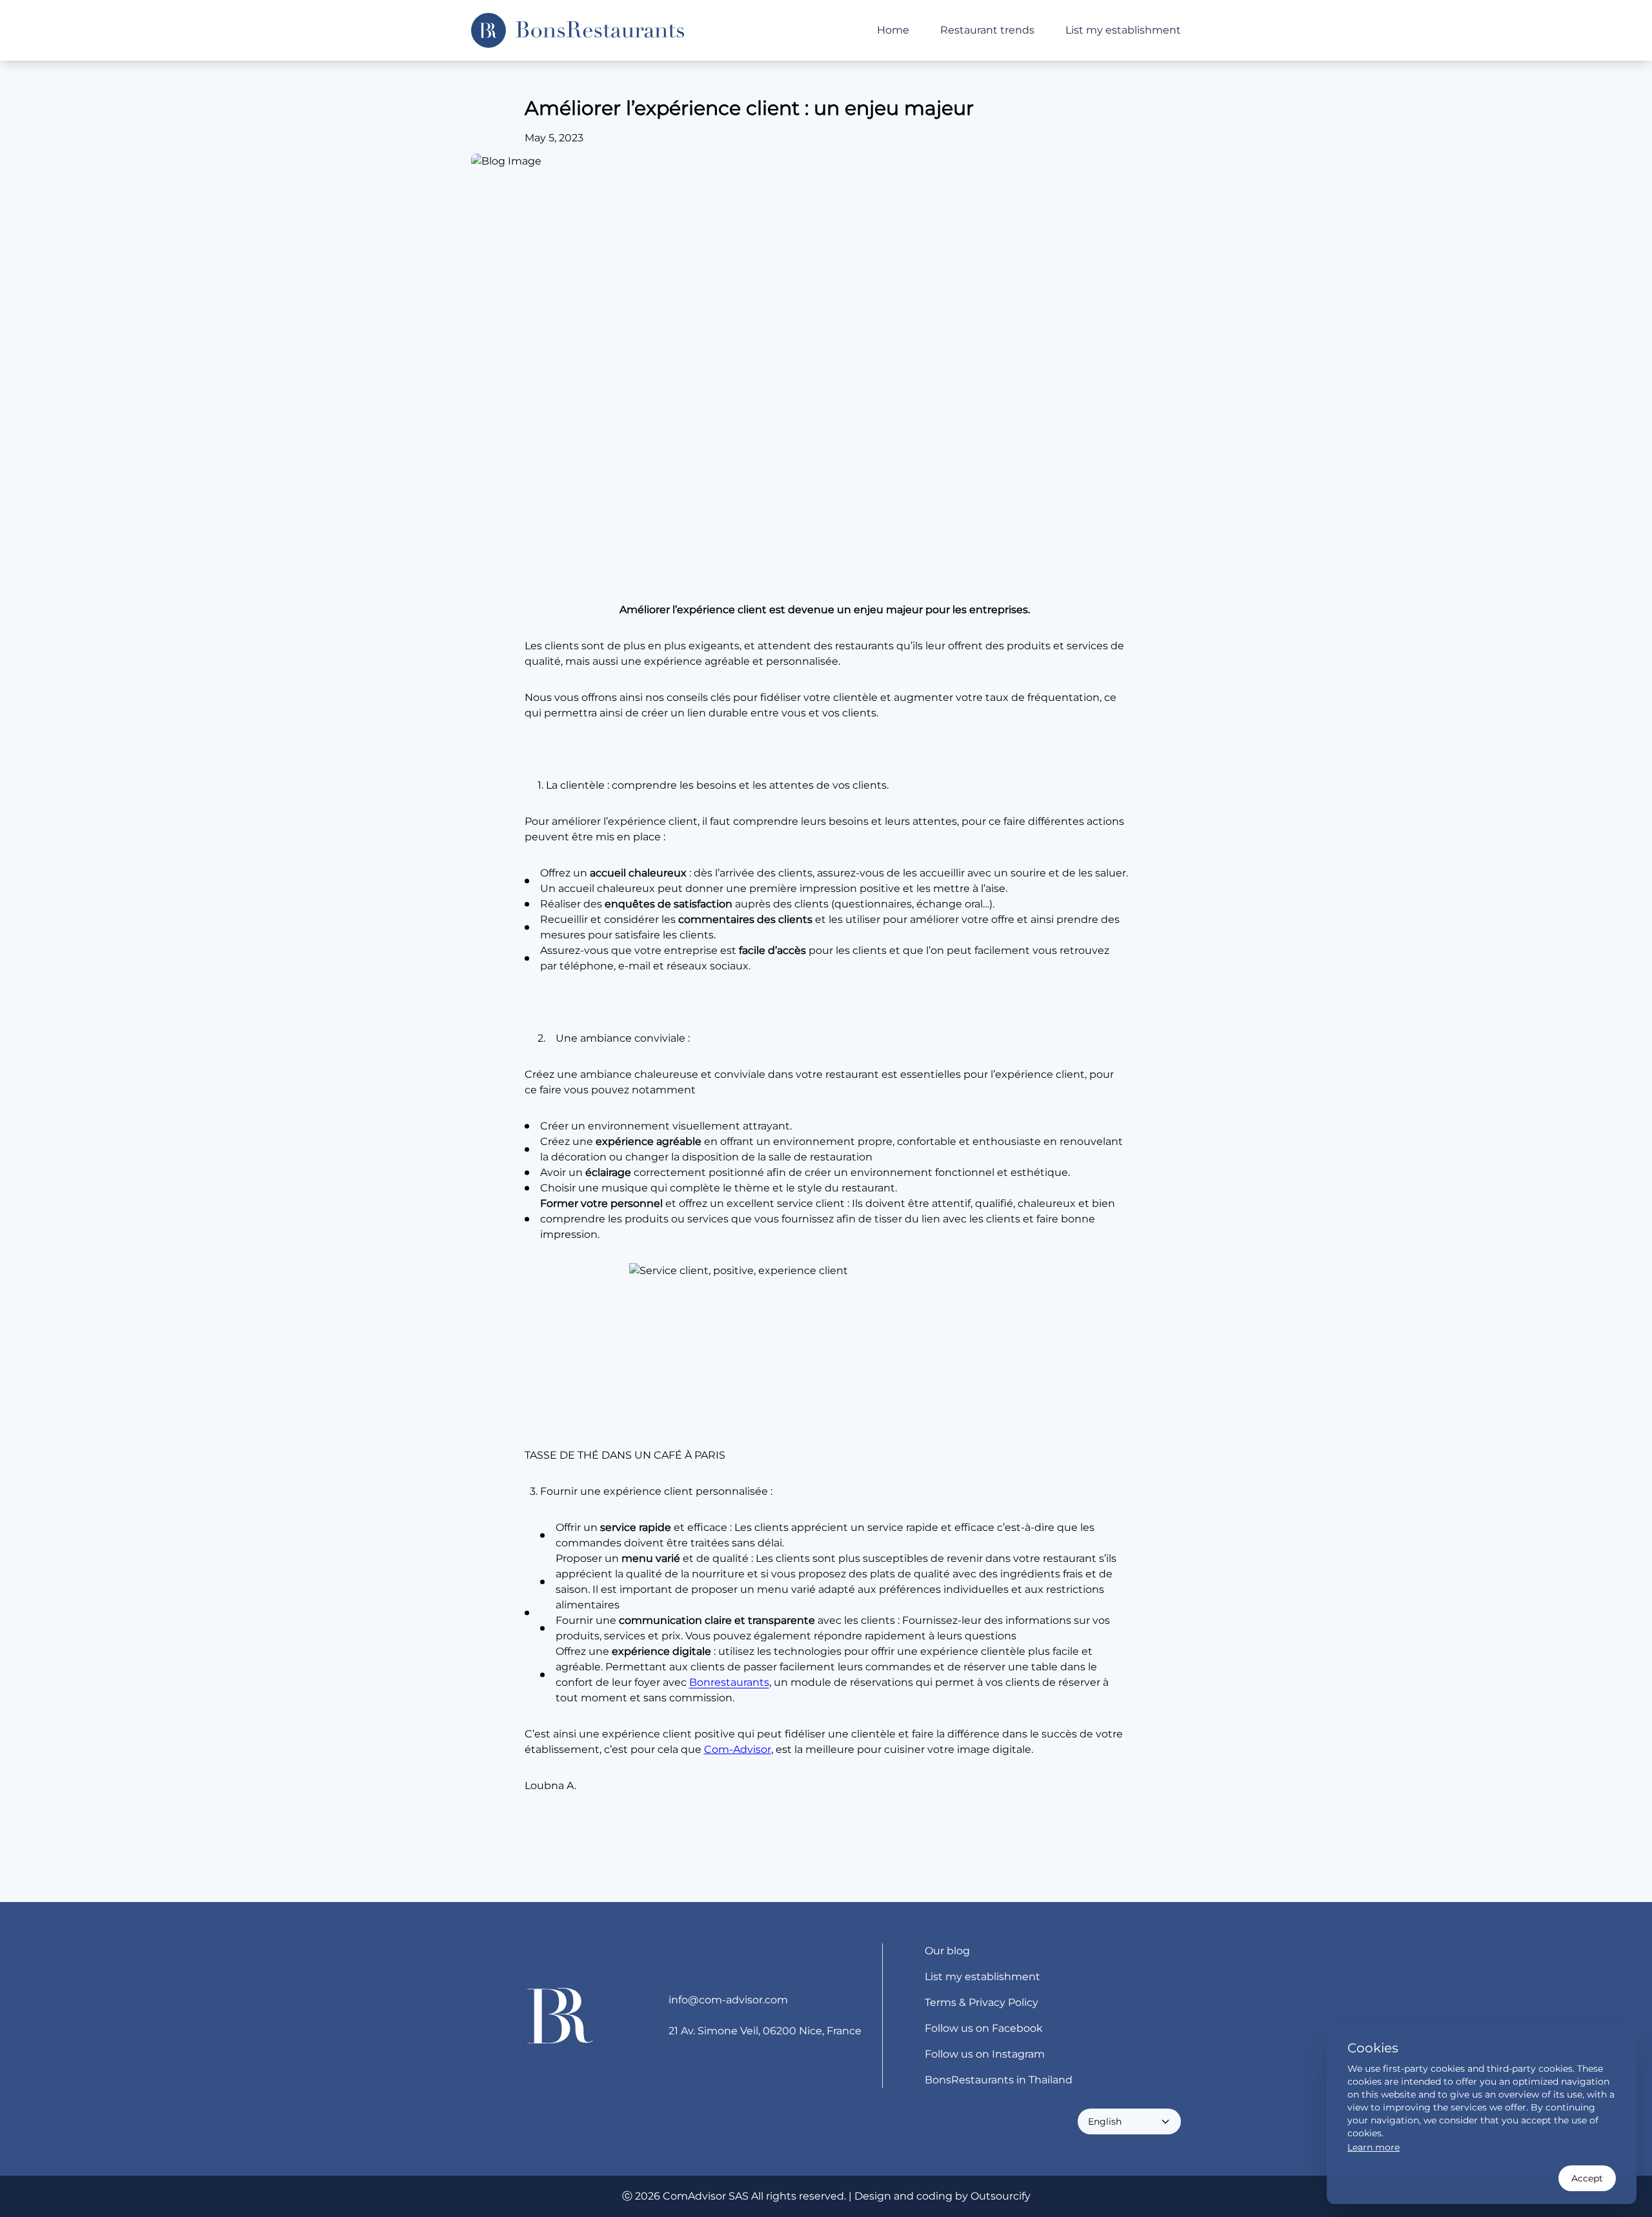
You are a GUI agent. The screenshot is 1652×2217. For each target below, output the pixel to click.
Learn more (1374, 2147)
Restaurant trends (987, 30)
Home (893, 30)
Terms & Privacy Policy (982, 2002)
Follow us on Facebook (984, 2028)
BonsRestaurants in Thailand (999, 2080)
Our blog (947, 1951)
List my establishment (1123, 30)
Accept (1587, 2178)
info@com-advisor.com (728, 2000)
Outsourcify (1001, 2196)
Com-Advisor (738, 1749)
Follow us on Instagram (985, 2054)
